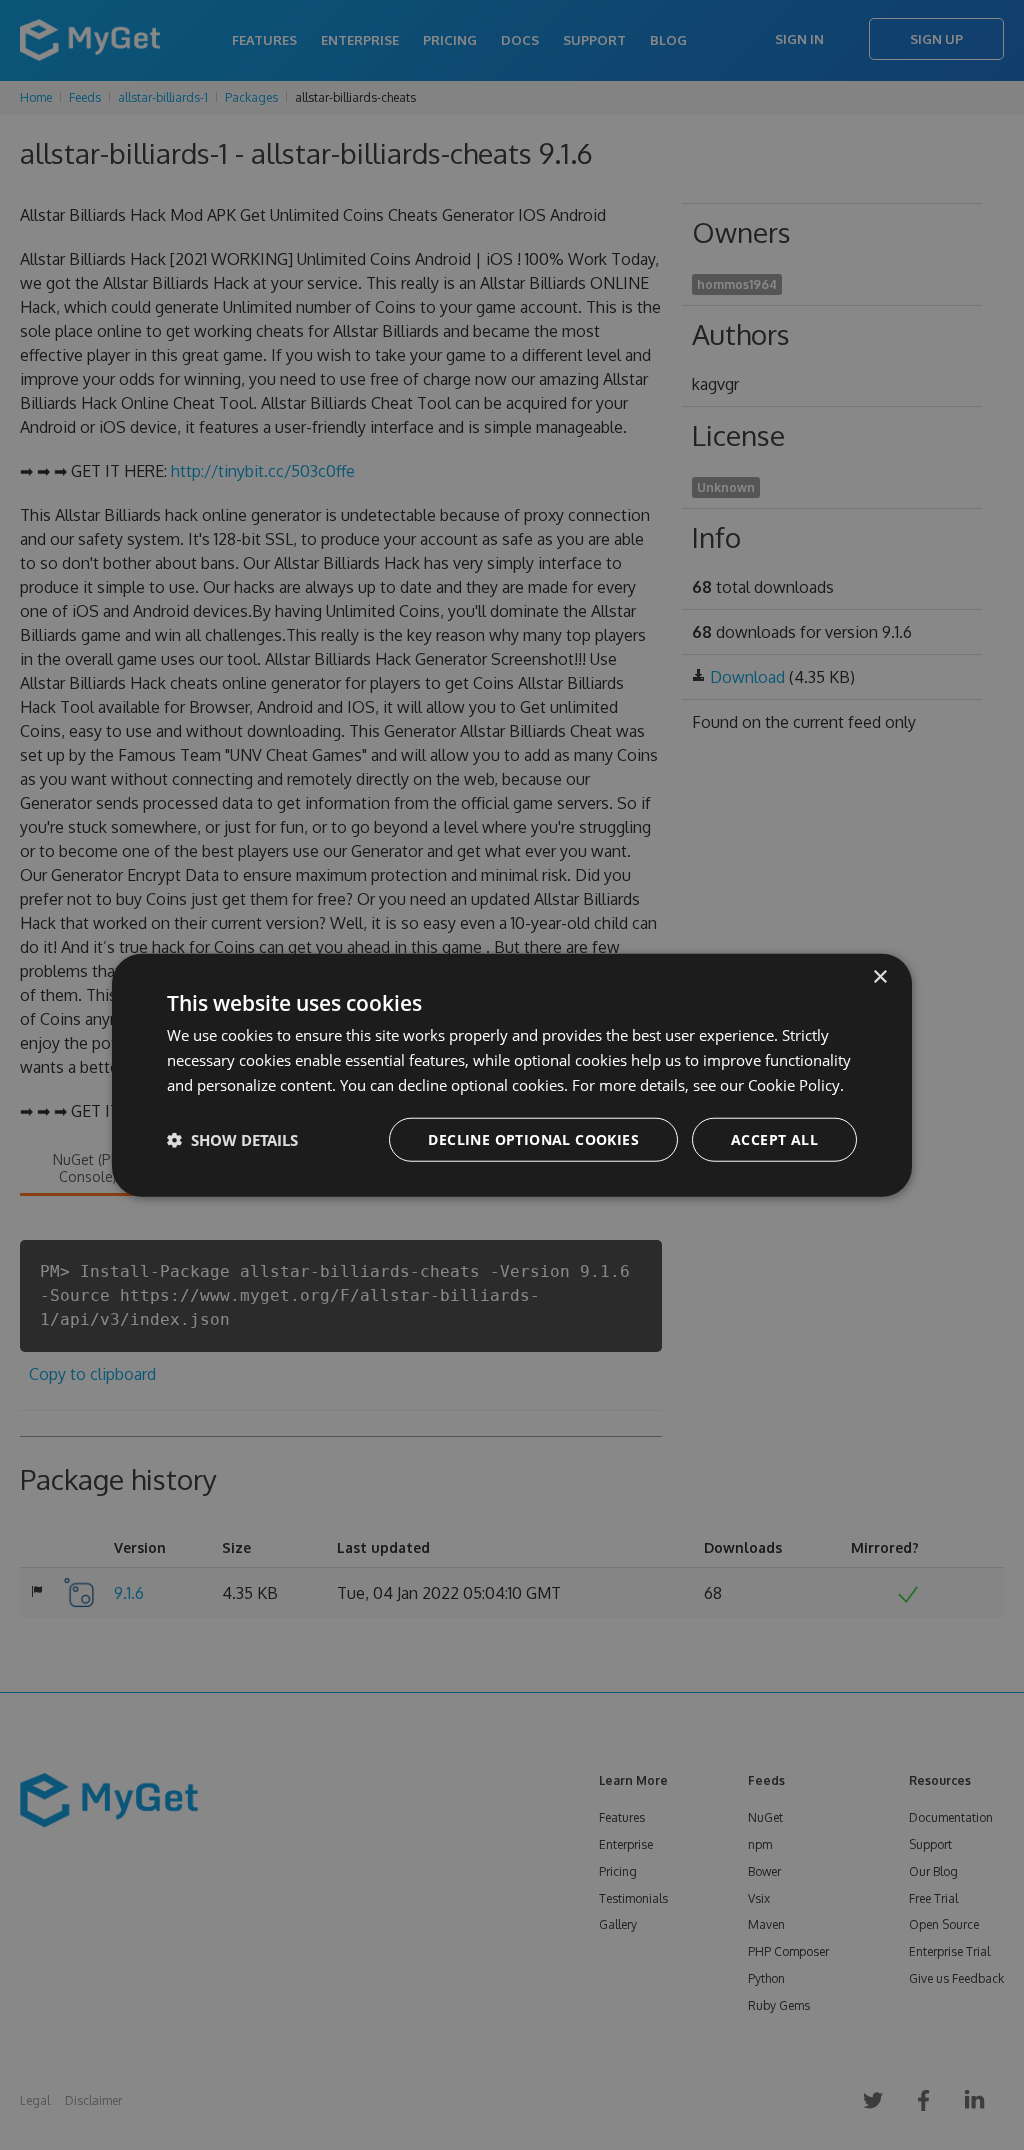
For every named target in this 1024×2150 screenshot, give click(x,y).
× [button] (879, 977)
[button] (232, 1139)
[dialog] (512, 1075)
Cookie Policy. (796, 1085)
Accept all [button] (774, 1138)
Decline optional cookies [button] (533, 1138)
